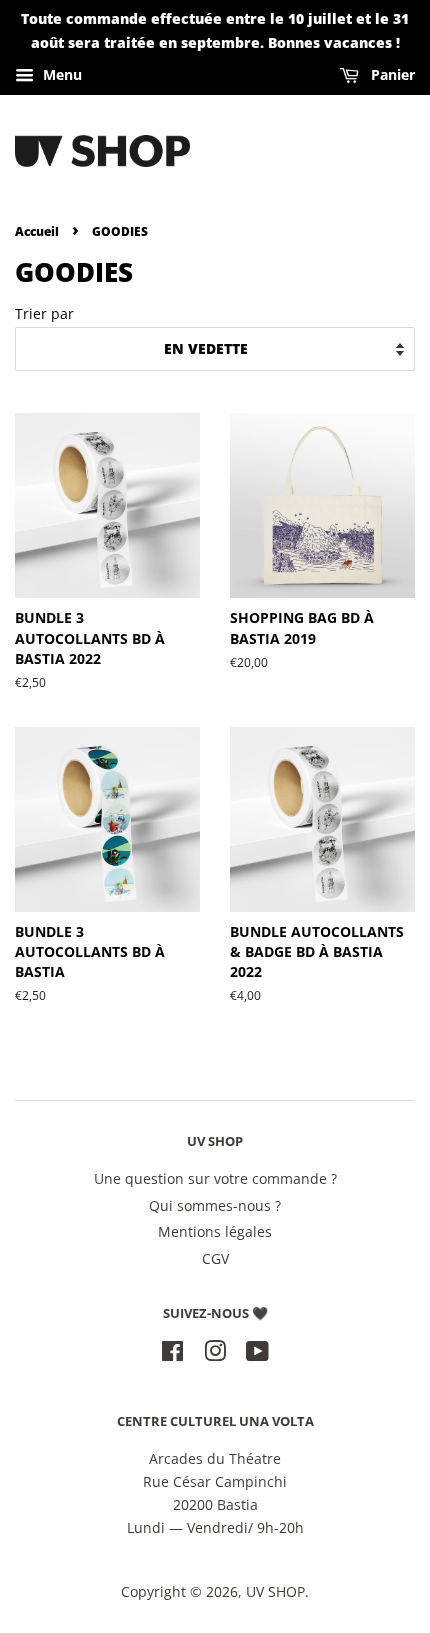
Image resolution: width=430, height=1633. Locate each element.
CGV (215, 1258)
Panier (391, 74)
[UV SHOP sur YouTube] (257, 1354)
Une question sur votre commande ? (215, 1178)
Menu (60, 74)
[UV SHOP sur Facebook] (172, 1354)
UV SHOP (275, 1591)
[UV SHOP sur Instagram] (215, 1354)
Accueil (37, 231)
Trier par (44, 313)
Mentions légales (215, 1231)
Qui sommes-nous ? (215, 1205)
